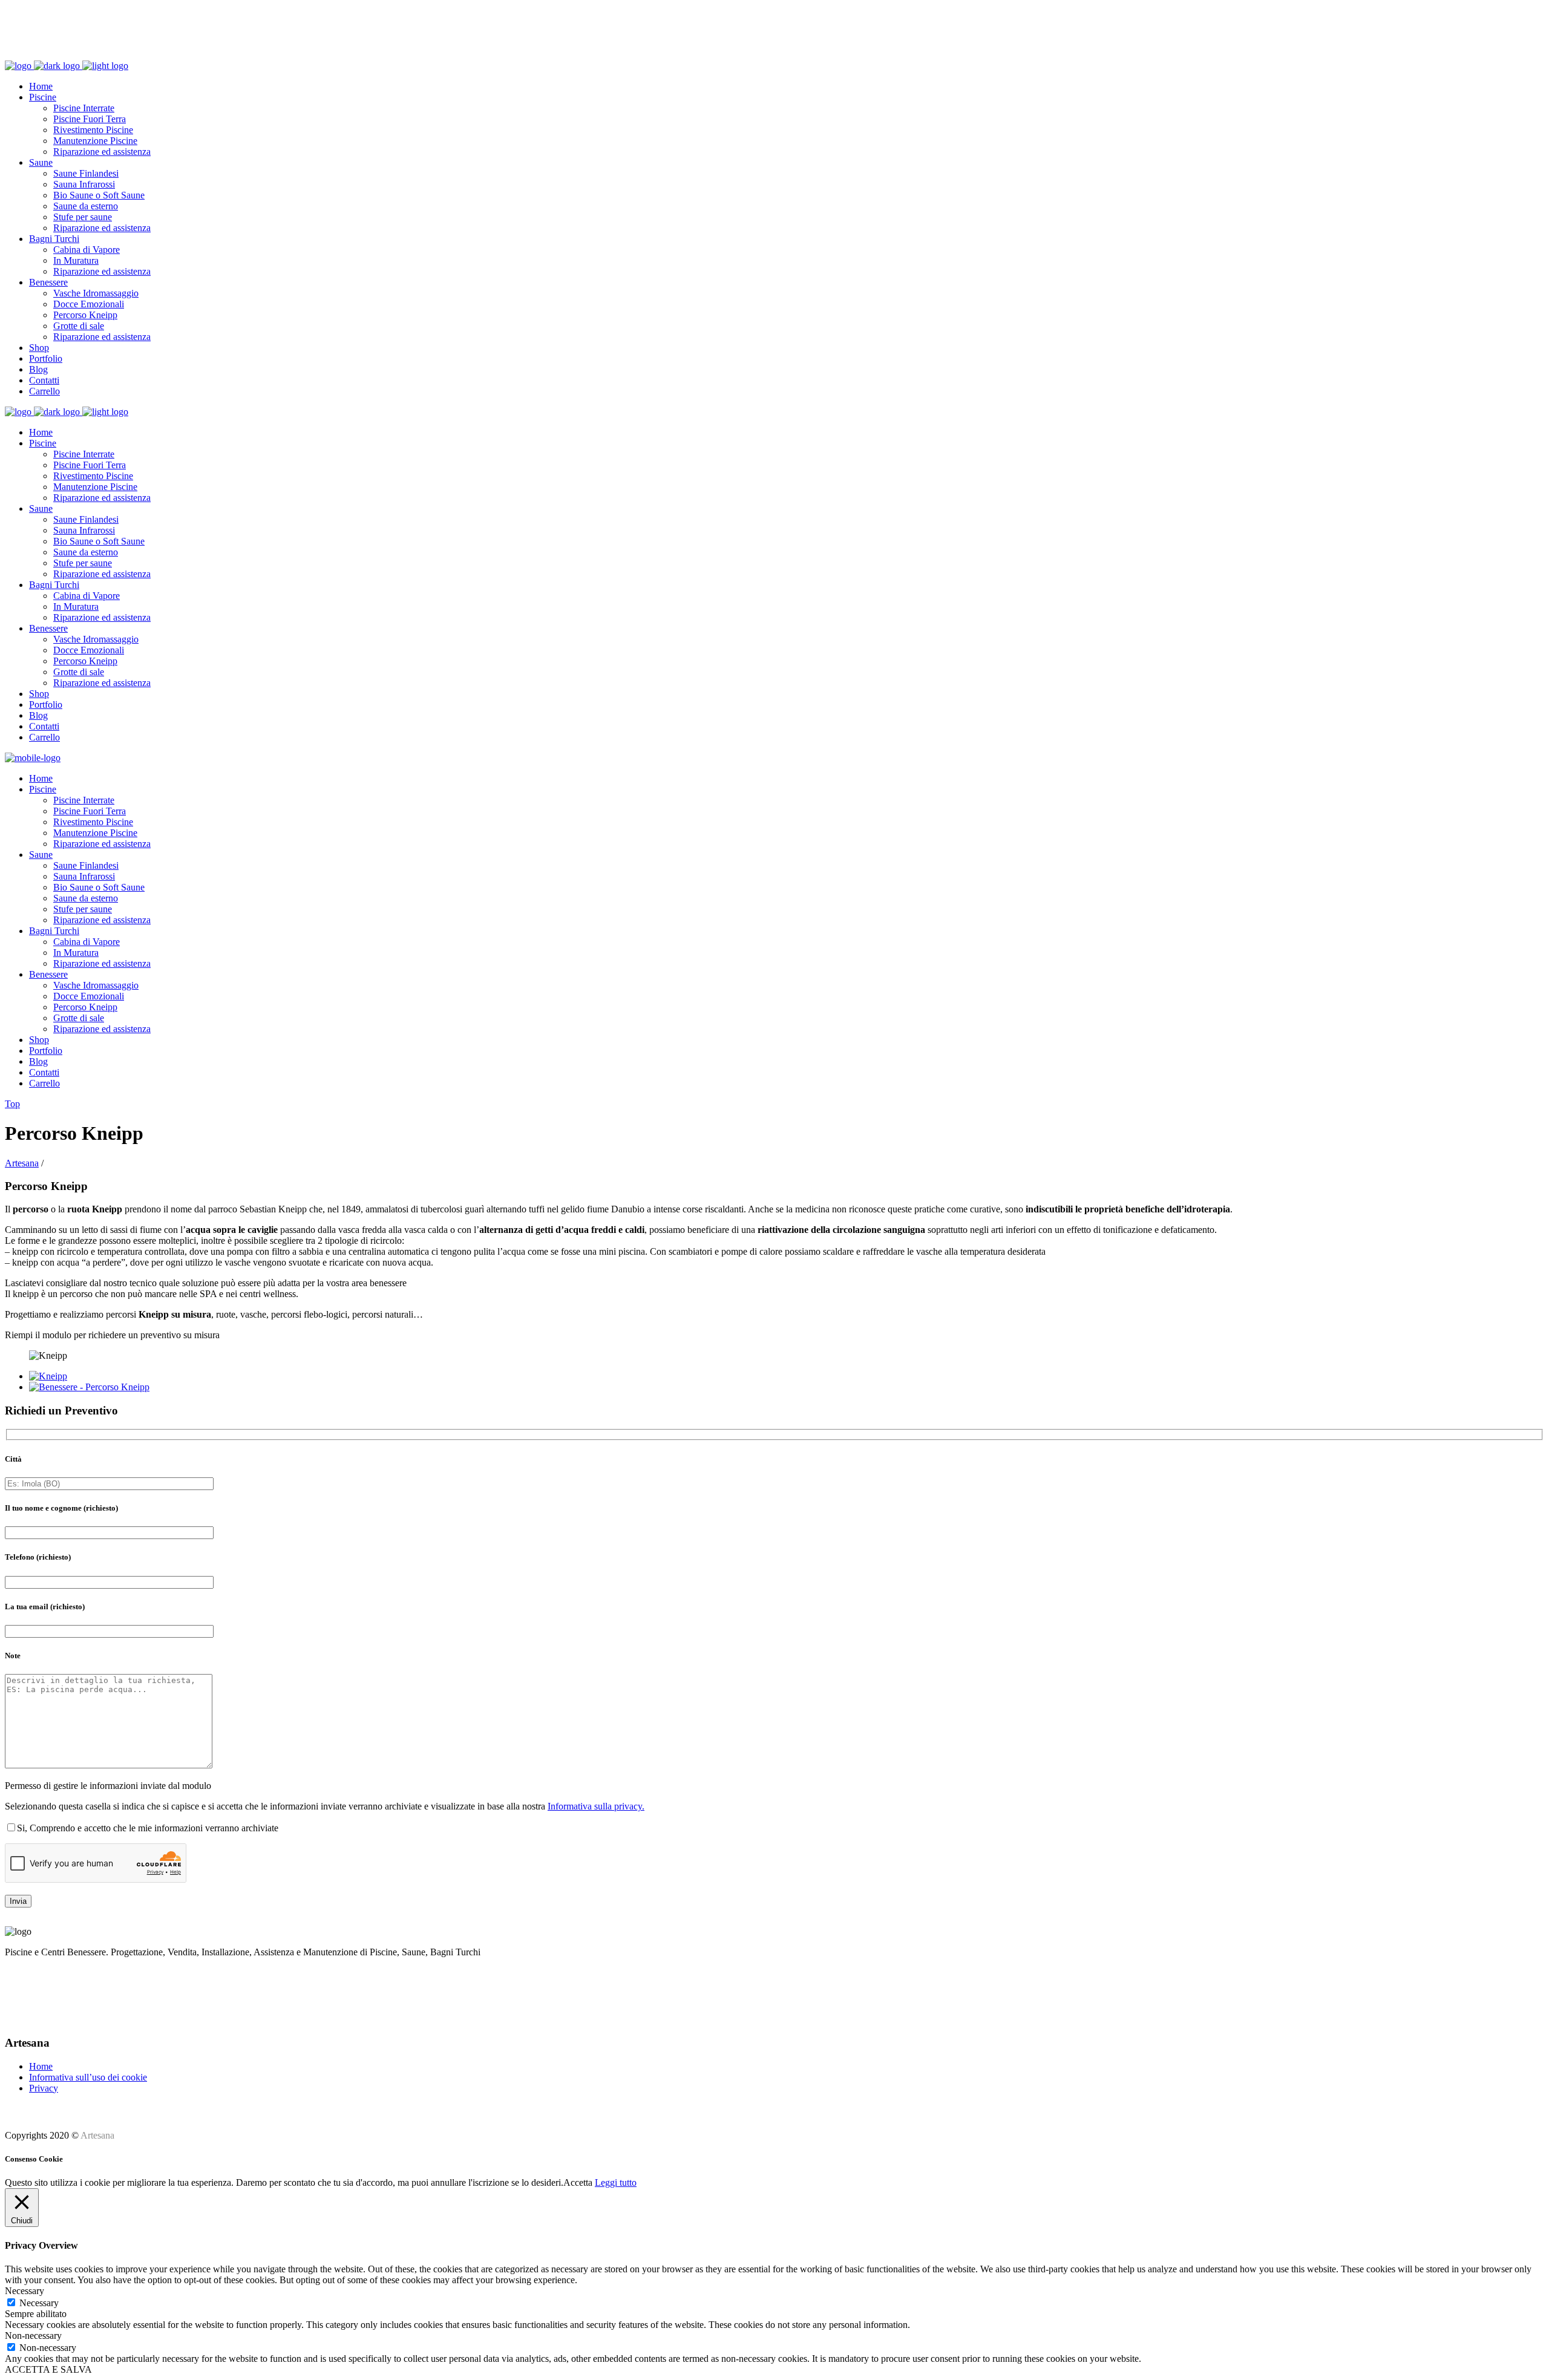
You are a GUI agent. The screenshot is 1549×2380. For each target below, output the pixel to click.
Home (41, 2066)
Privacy (44, 2088)
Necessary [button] (25, 2291)
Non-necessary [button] (33, 2336)
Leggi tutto (616, 2182)
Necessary (39, 2303)
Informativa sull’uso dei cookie (88, 2077)
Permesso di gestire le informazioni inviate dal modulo (108, 1786)
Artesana (22, 1163)
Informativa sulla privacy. (596, 1806)
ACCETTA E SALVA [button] (48, 2369)
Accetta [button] (578, 2182)
